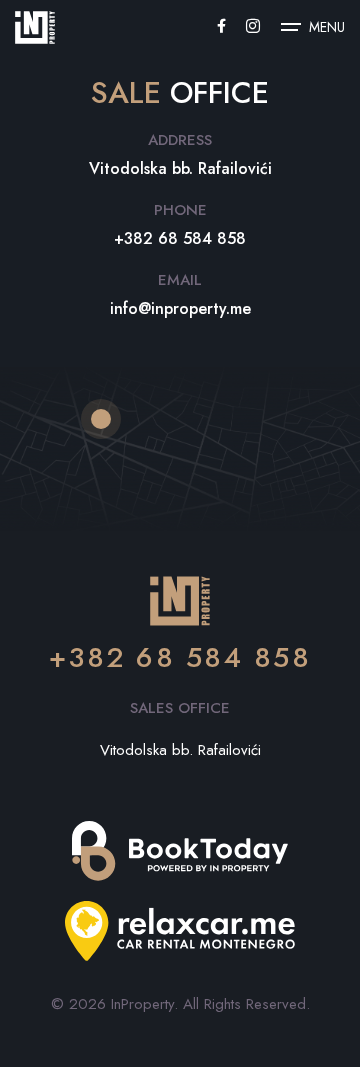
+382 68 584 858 (180, 657)
